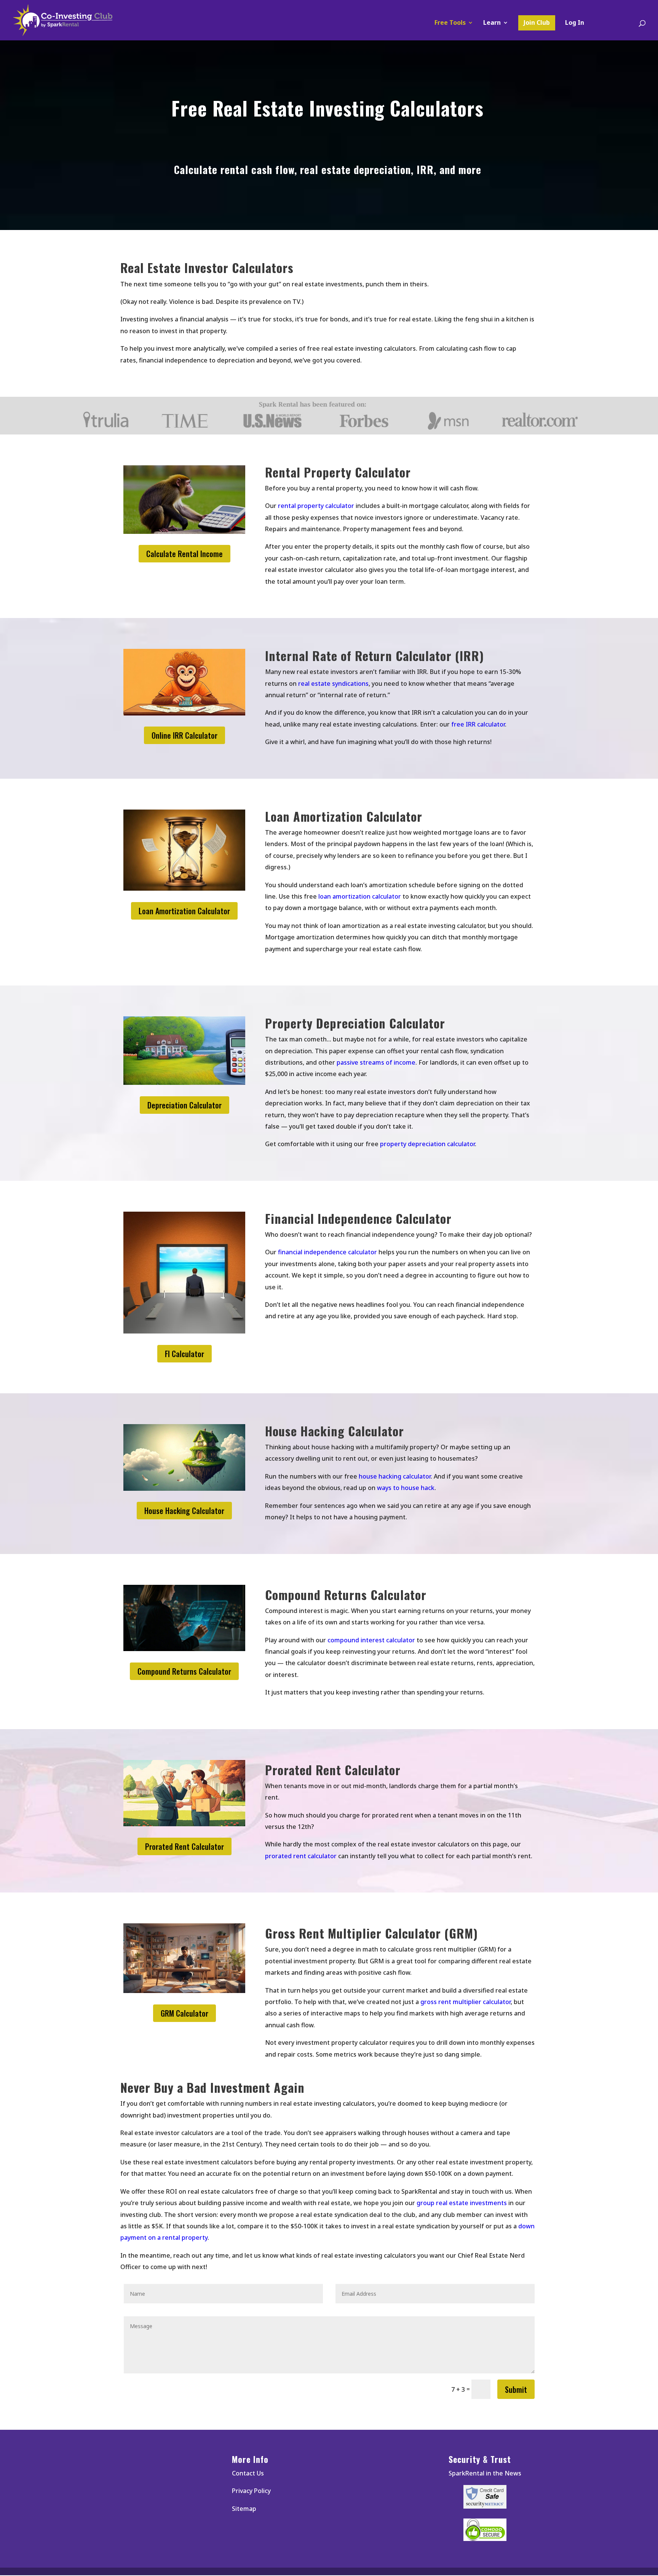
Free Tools (450, 23)
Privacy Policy (251, 2491)
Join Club (537, 22)
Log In (575, 23)
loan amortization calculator (360, 896)
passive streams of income (376, 1062)
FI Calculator (184, 1354)
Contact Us (248, 2473)
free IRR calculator (478, 724)
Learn (492, 23)
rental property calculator (316, 506)
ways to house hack (406, 1488)
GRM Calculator (184, 2013)
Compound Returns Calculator (184, 1671)
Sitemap (244, 2509)
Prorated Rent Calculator (184, 1846)
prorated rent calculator (301, 1856)
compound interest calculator (371, 1640)
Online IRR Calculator (184, 735)
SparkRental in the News (485, 2473)
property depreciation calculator (427, 1144)
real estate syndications (333, 684)
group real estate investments (462, 2203)
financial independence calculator (327, 1252)
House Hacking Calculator (184, 1511)
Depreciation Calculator (184, 1105)
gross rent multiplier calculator (466, 2002)
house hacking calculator (395, 1476)
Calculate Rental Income (184, 554)
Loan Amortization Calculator (184, 911)
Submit (516, 2389)
